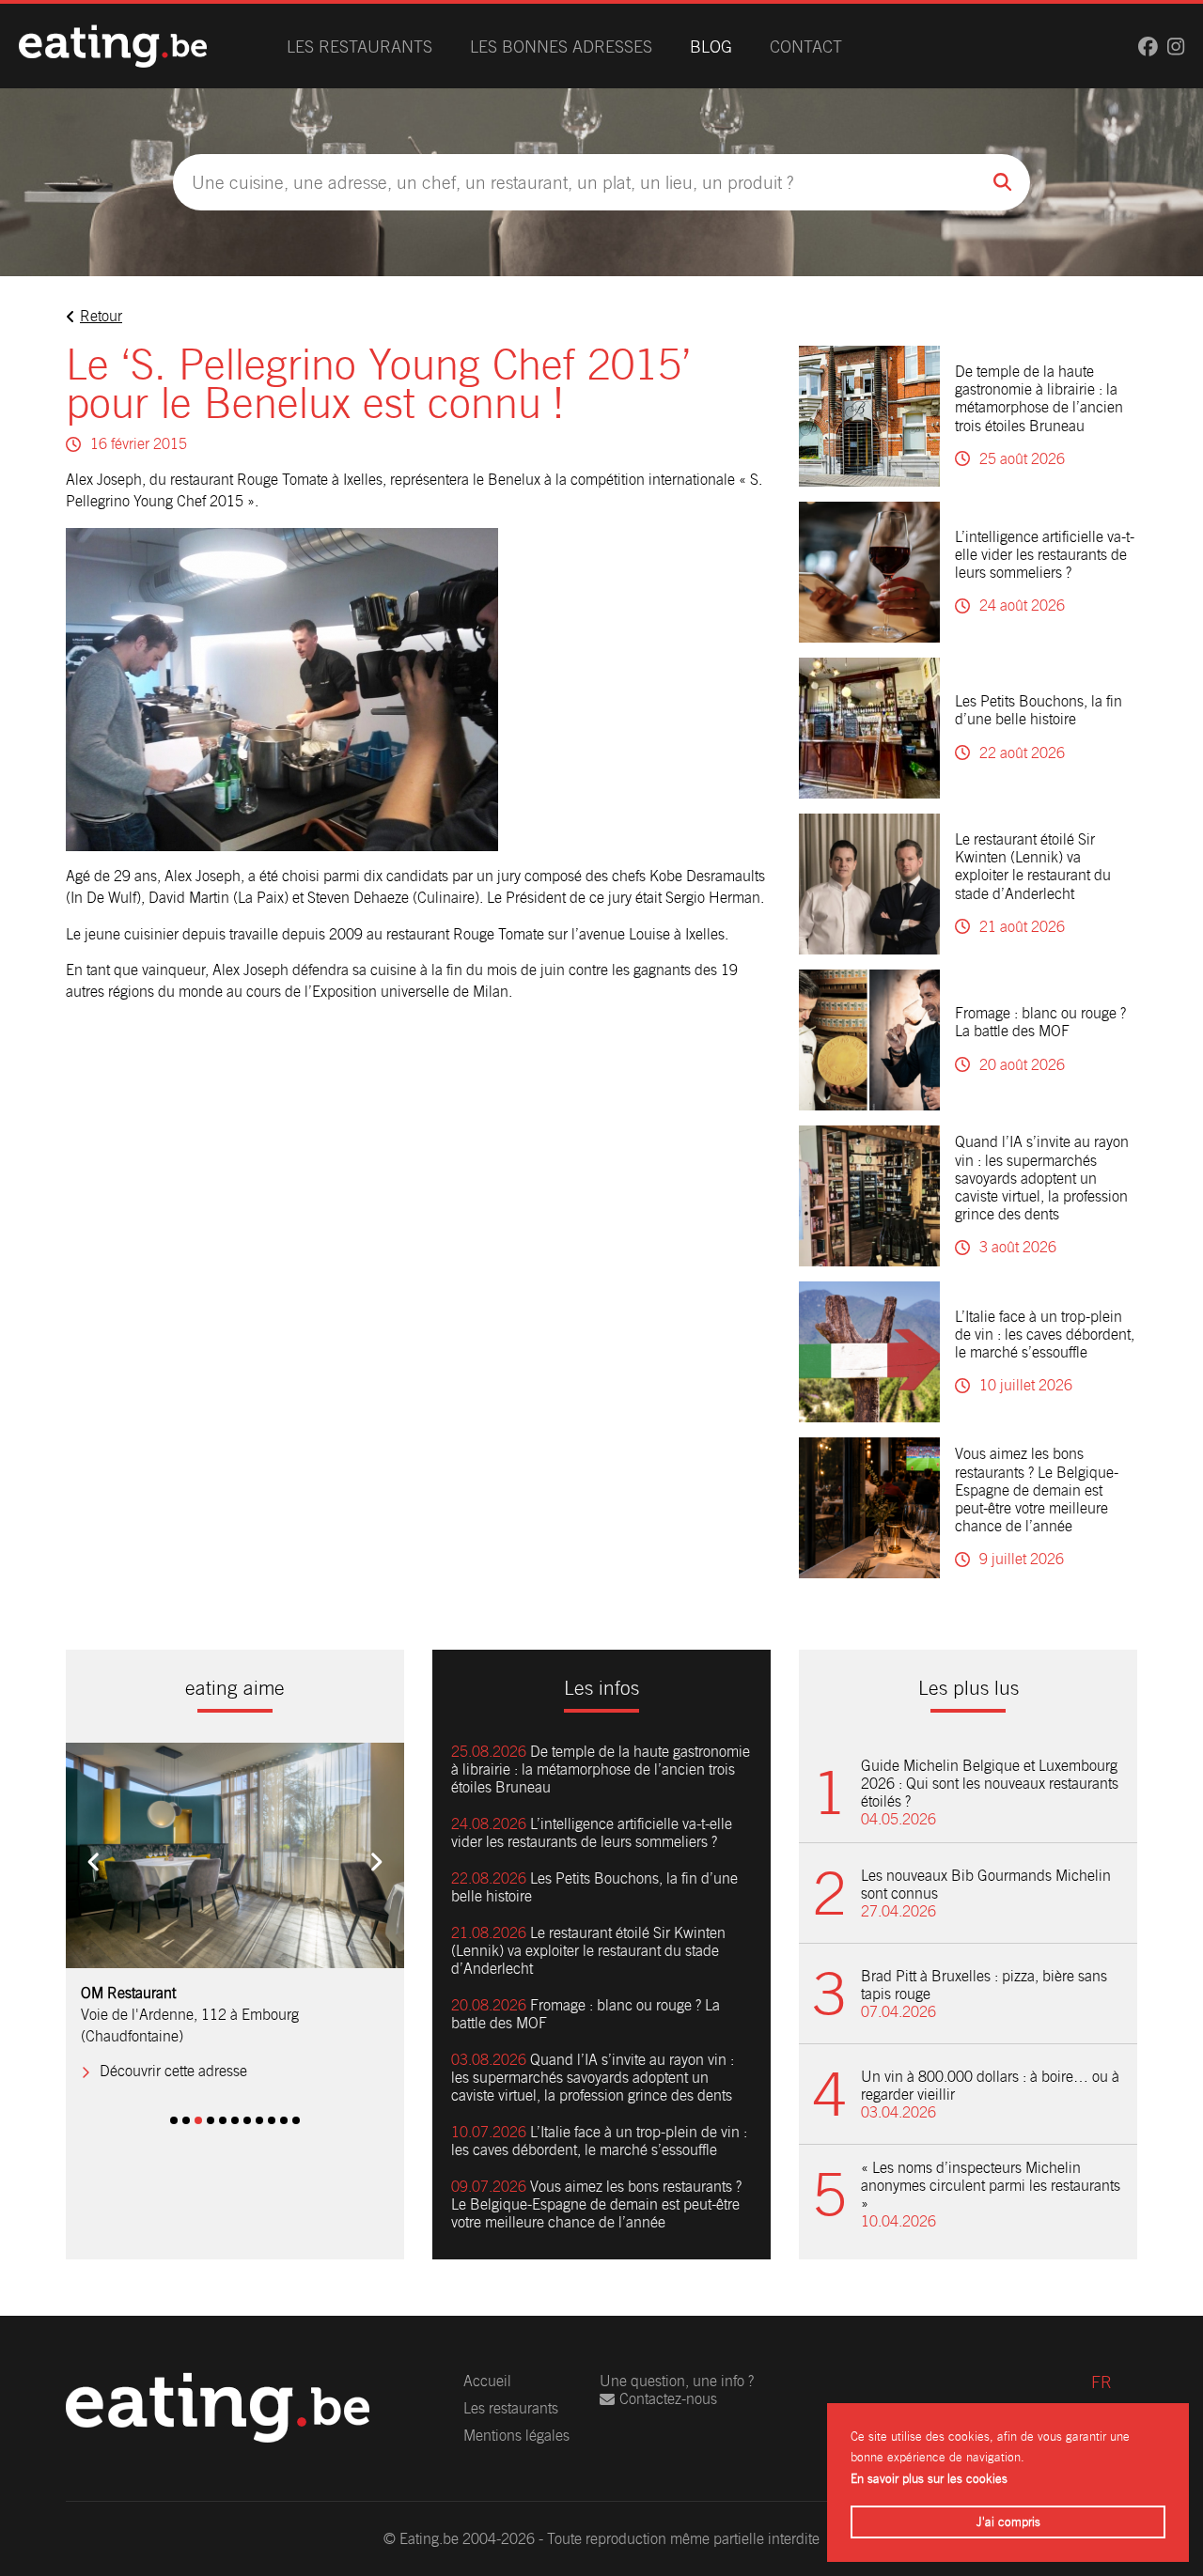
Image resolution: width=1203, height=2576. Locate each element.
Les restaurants (359, 47)
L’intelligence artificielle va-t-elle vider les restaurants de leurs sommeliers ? (1045, 555)
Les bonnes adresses (561, 47)
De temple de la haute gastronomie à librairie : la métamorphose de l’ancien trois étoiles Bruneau (1039, 399)
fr (1101, 2382)
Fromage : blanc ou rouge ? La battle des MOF (1040, 1022)
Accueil (487, 2381)
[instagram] (1176, 47)
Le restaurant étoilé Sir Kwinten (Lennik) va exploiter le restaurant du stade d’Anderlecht (1033, 867)
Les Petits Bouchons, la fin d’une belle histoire (1039, 710)
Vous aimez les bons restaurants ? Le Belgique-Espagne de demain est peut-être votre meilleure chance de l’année (1037, 1490)
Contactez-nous (668, 2399)
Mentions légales (516, 2436)
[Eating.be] (113, 46)
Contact (806, 47)
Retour (101, 316)
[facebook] (1148, 47)
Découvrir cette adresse (173, 2050)
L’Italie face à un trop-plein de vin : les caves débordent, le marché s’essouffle (1045, 1335)
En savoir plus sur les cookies (929, 2479)
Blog (711, 47)
